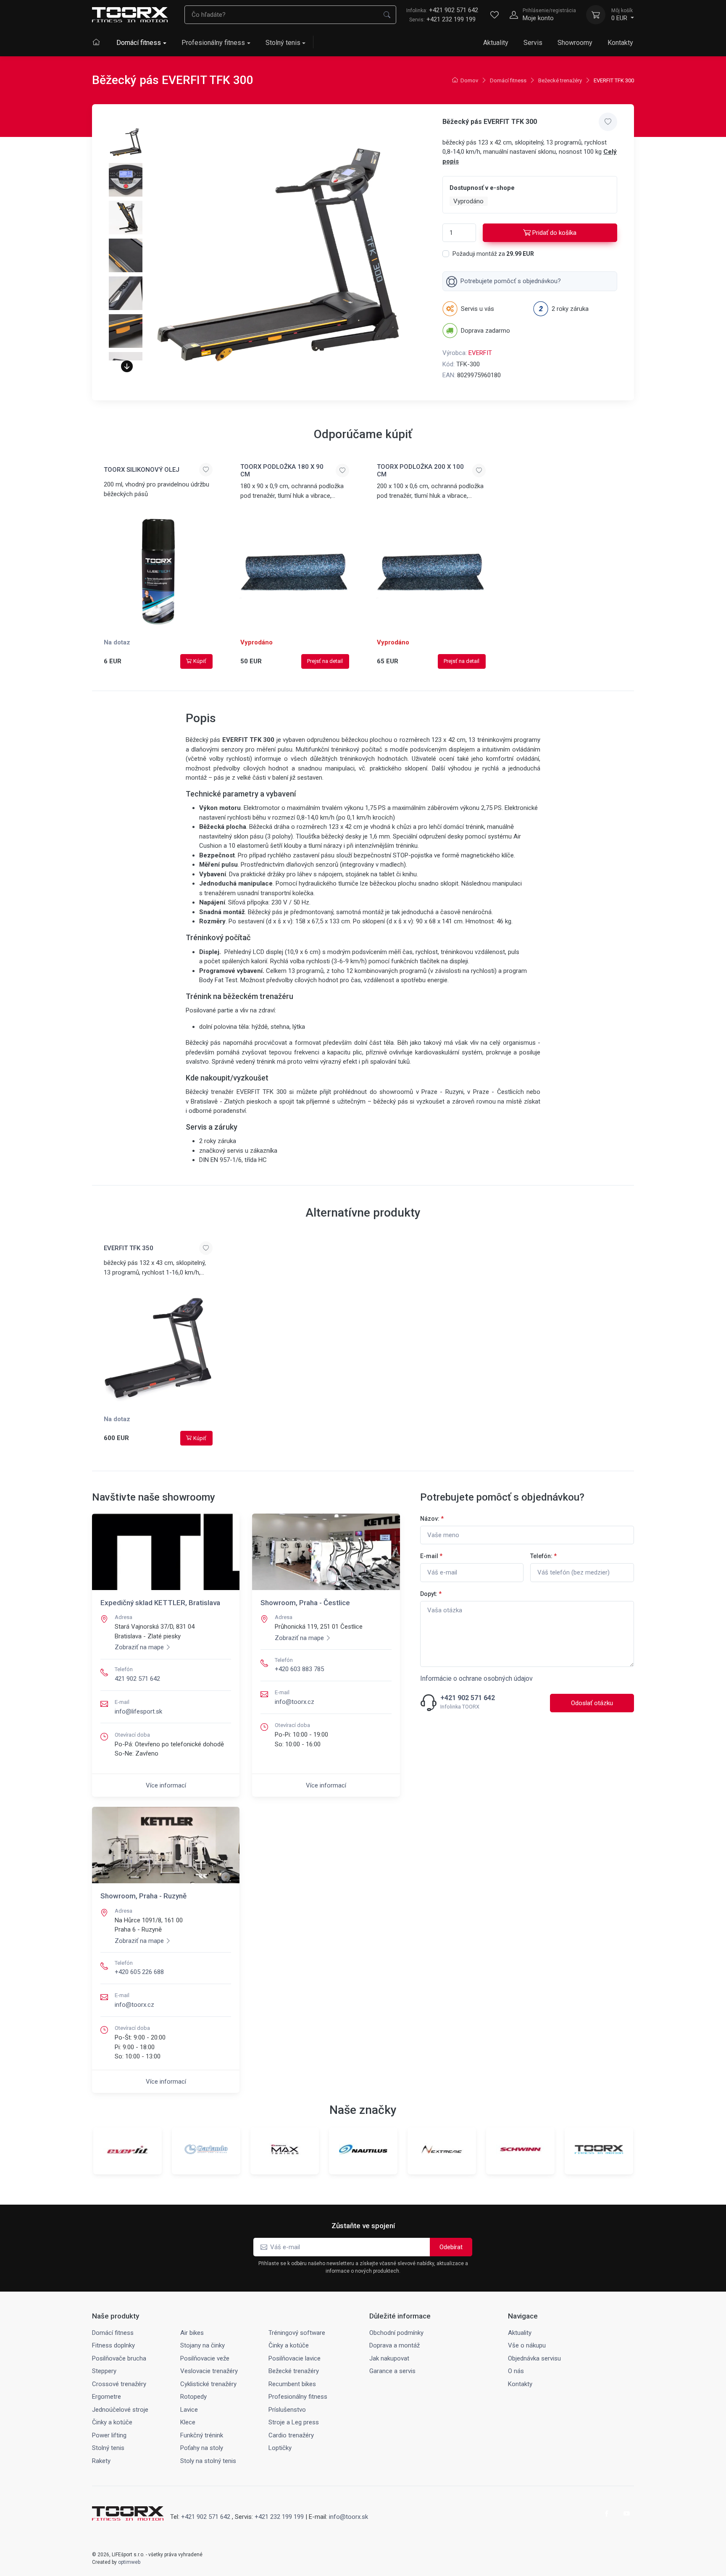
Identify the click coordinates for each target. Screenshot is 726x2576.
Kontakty (620, 43)
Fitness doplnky (113, 2345)
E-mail (431, 1556)
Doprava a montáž (395, 2345)
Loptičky (280, 2448)
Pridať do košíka (554, 233)
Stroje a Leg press (294, 2422)
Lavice (189, 2410)
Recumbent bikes (292, 2384)
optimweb (129, 2562)
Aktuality (496, 43)
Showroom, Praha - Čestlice (305, 1603)
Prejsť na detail (325, 661)
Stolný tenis (283, 43)
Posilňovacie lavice (295, 2358)
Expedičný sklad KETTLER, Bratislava (160, 1603)
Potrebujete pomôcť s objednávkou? (511, 281)
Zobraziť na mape (139, 1647)
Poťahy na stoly (202, 2448)
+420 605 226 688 (139, 1972)
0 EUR (622, 15)
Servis (533, 43)
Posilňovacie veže (205, 2358)
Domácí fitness (139, 43)
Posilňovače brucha (119, 2358)
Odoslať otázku (592, 1703)
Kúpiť (200, 661)
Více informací (166, 1785)
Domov (469, 80)
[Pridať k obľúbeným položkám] (608, 122)
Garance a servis (392, 2371)
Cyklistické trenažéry (208, 2384)
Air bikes (192, 2333)
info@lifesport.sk (138, 1711)
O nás (516, 2371)
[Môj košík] (596, 15)
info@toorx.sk (349, 2517)
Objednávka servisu (534, 2358)
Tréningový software (297, 2333)
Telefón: (543, 1556)
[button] (127, 366)
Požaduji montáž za (493, 254)
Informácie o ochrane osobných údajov (476, 1678)
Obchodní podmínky (396, 2333)
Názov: (432, 1519)
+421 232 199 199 (451, 19)
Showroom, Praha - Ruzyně (143, 1896)
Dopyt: (431, 1594)
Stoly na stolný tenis (208, 2461)
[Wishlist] (495, 15)
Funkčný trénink (202, 2435)
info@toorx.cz (295, 1702)
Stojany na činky (203, 2345)
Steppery (104, 2371)
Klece (188, 2422)
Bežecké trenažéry (560, 80)
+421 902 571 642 (442, 10)
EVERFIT (480, 353)
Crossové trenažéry (119, 2384)
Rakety (101, 2461)
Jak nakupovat (389, 2358)
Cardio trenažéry (291, 2435)
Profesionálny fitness (213, 43)
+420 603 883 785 (299, 1669)
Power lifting (109, 2435)
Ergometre (107, 2397)
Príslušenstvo (287, 2410)
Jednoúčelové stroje (120, 2410)
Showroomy (575, 43)
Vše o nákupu (527, 2345)
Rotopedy (193, 2397)
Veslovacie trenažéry (209, 2371)
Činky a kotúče (289, 2345)
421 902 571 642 (137, 1679)
